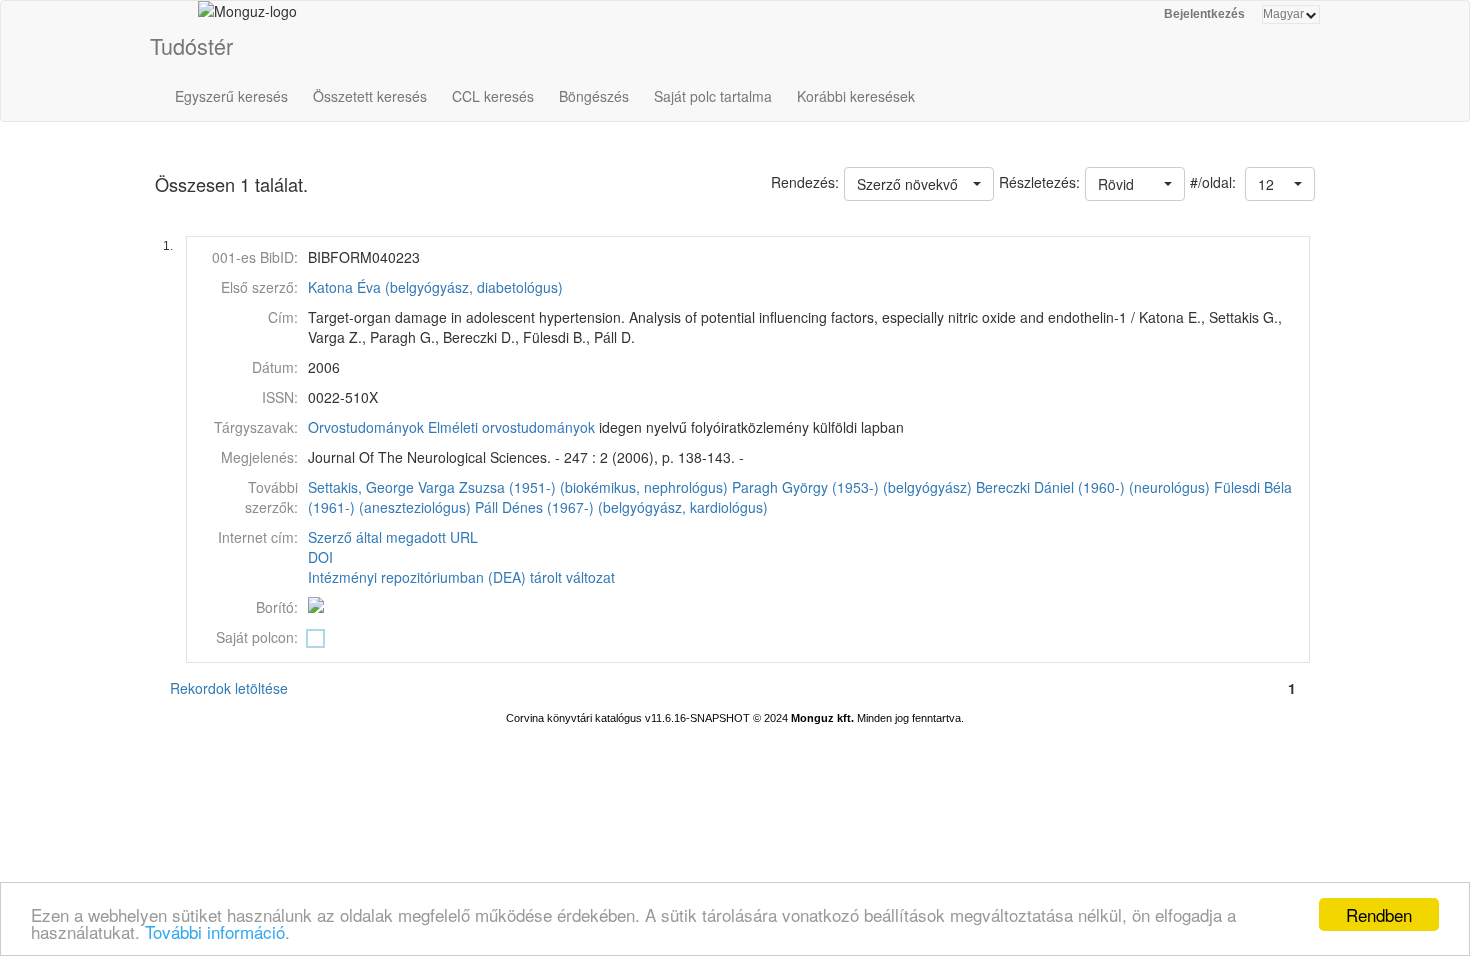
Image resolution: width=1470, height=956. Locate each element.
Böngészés (594, 96)
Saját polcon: (257, 637)
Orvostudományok (366, 427)
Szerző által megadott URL (393, 537)
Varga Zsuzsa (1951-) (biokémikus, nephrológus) (573, 487)
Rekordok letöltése (229, 688)
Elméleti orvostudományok (511, 427)
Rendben (1379, 914)
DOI (320, 557)
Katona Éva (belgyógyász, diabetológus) (435, 287)
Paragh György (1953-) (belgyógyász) (852, 487)
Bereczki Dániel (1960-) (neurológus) (1093, 487)
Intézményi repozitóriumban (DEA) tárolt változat (461, 577)
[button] (1280, 184)
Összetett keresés (370, 96)
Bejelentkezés (1204, 14)
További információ (215, 931)
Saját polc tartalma (713, 96)
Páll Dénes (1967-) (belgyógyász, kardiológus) (621, 507)
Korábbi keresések (856, 96)
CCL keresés (493, 96)
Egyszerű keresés (231, 96)
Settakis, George (361, 487)
